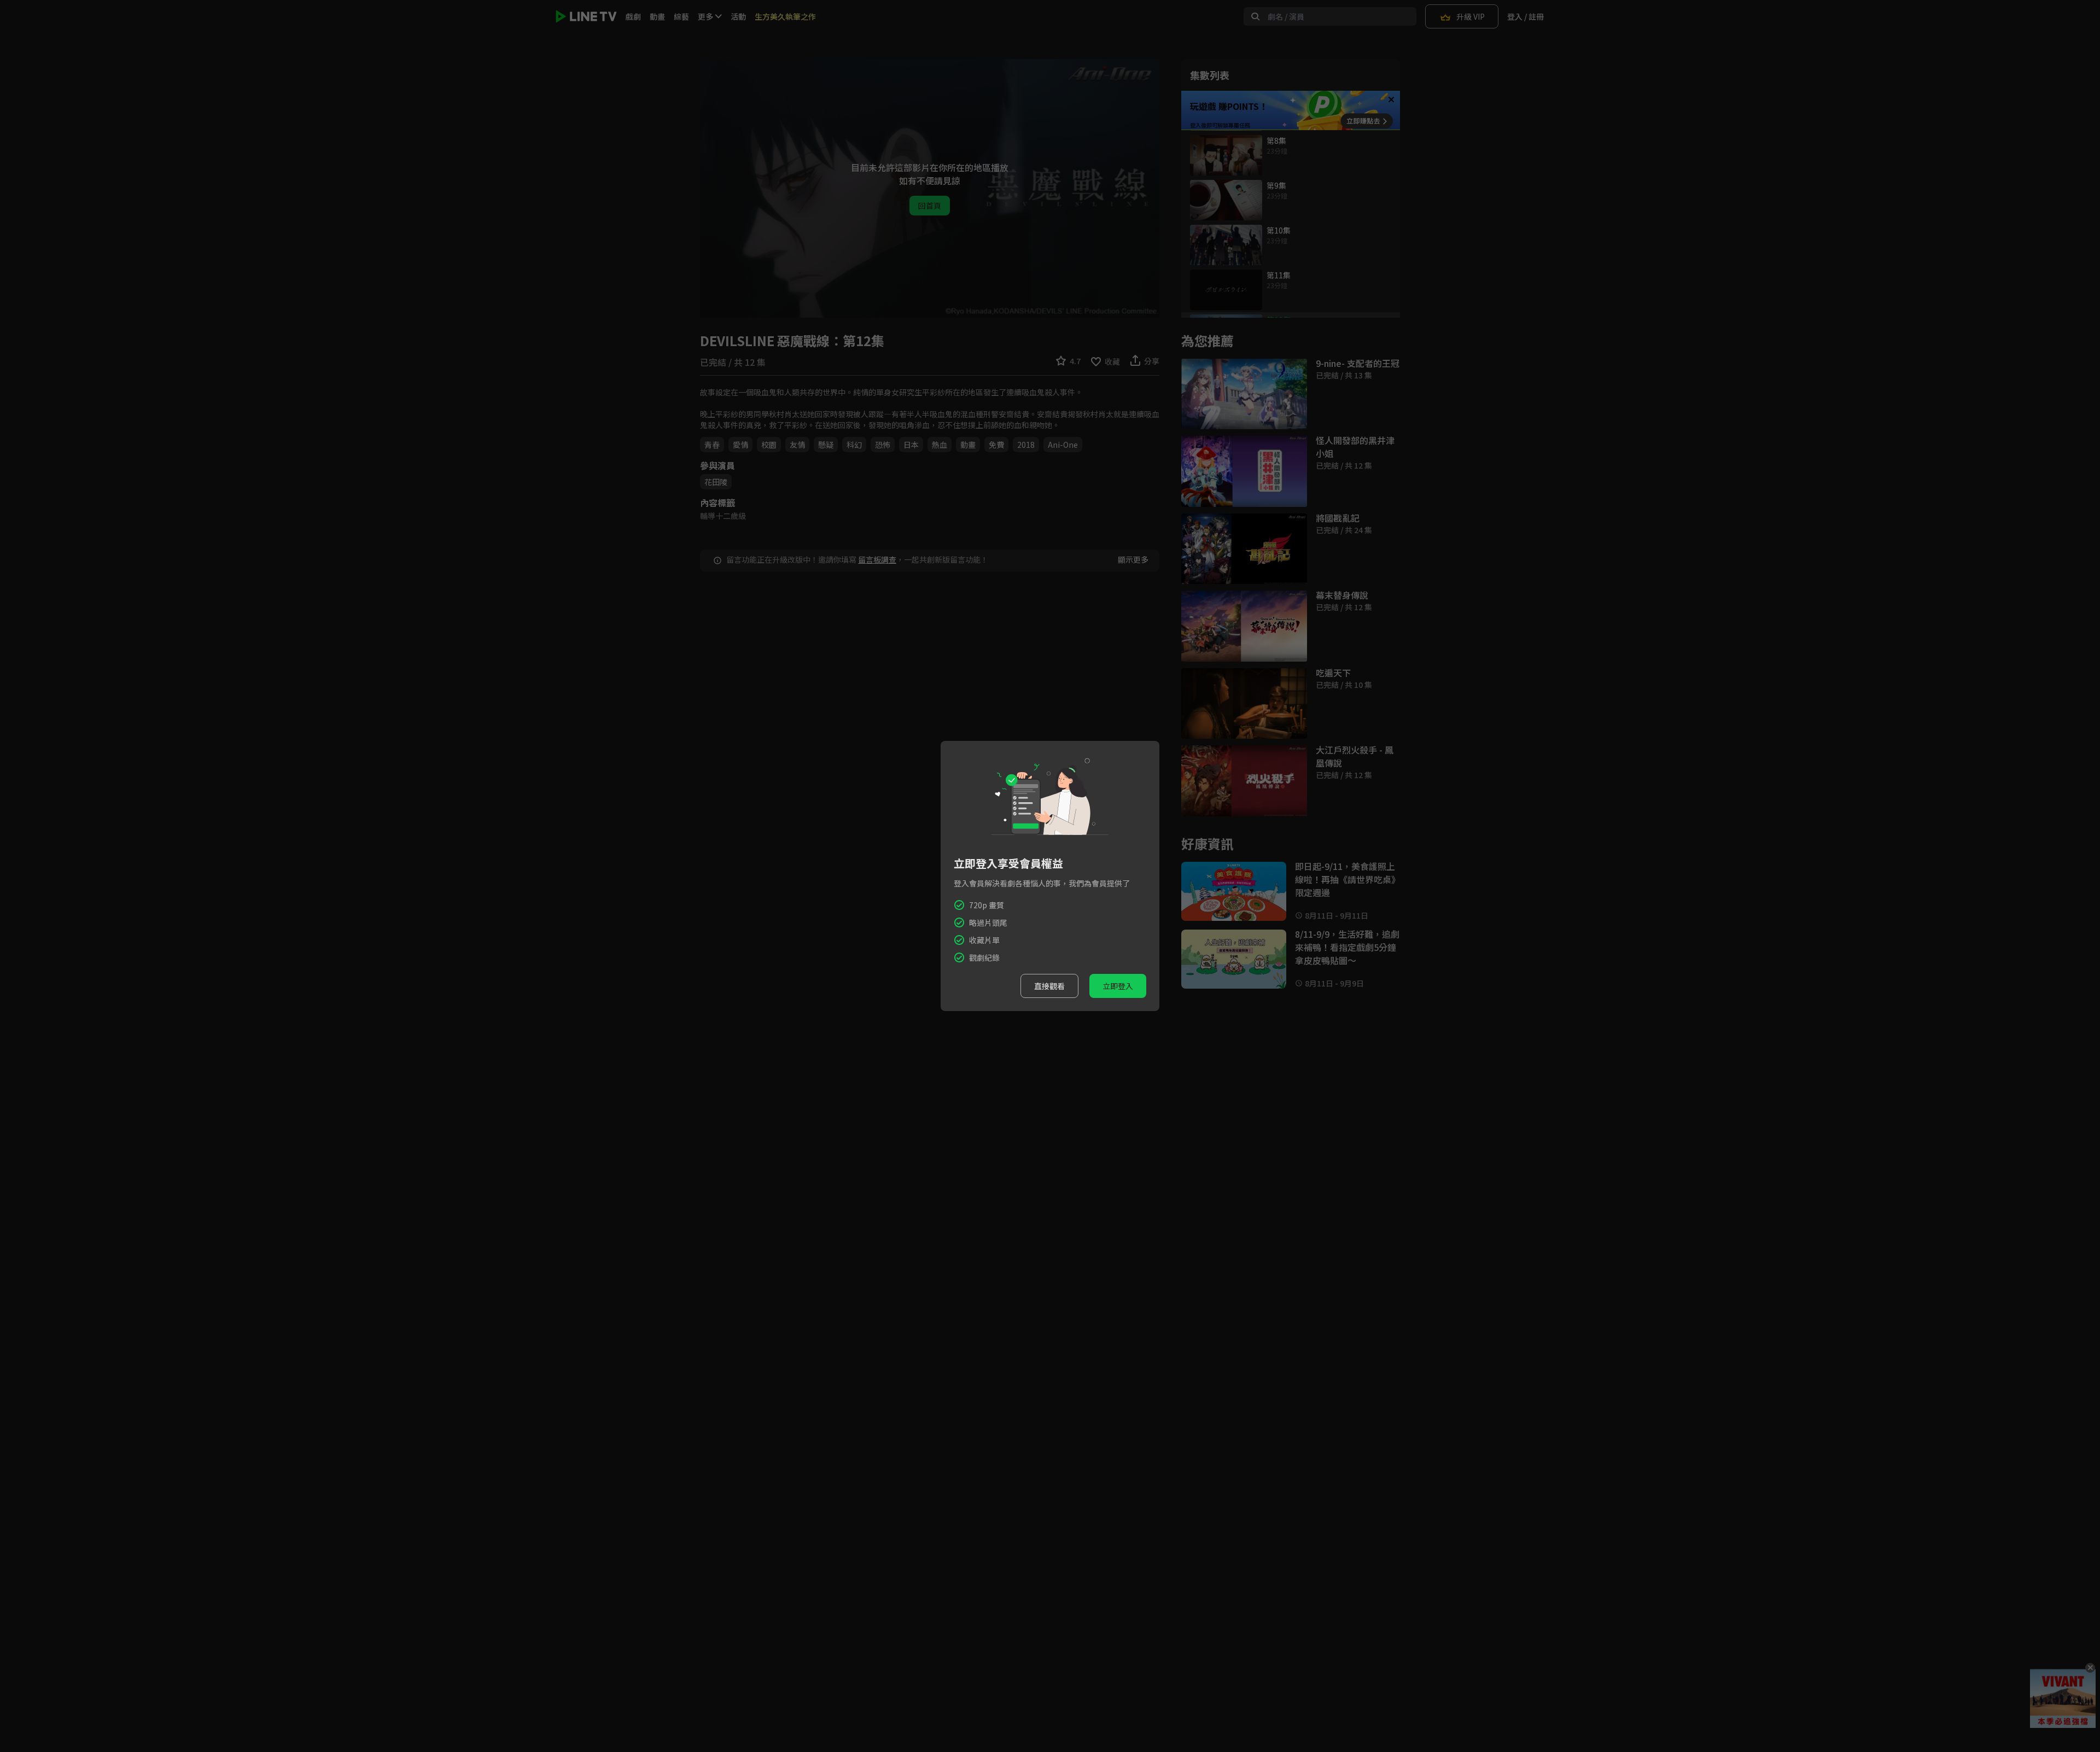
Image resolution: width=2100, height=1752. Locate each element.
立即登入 (1118, 986)
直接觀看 (1049, 986)
